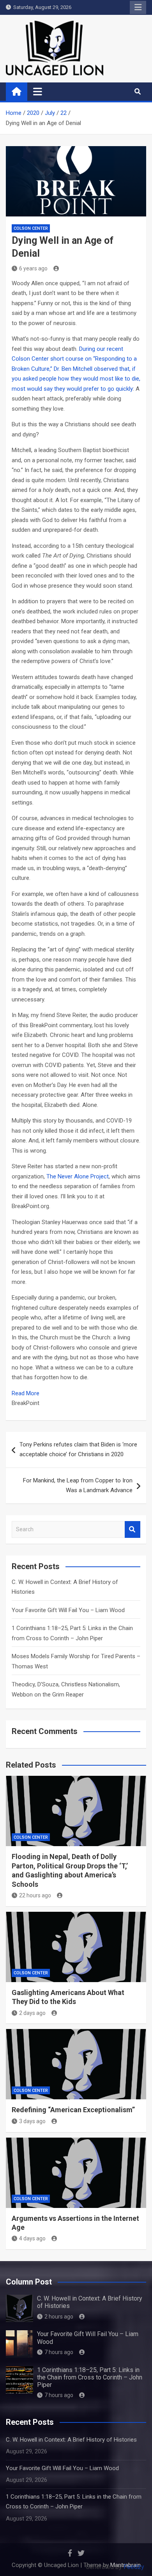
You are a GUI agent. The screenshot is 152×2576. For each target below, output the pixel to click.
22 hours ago (35, 1895)
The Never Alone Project (78, 1176)
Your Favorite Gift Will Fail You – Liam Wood (68, 1610)
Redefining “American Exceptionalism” (73, 2110)
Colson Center (31, 228)
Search (133, 1529)
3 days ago (32, 2121)
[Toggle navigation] (38, 91)
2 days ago (32, 2013)
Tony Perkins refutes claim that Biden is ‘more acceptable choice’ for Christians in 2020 (78, 1450)
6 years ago (33, 268)
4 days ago (32, 2238)
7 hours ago (59, 2352)
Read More (26, 1393)
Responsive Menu (138, 7)
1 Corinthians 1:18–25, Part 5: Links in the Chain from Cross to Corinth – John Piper (90, 2377)
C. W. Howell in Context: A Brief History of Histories (71, 2440)
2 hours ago (59, 2317)
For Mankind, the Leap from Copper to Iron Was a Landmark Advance (78, 1486)
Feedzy (134, 2567)
